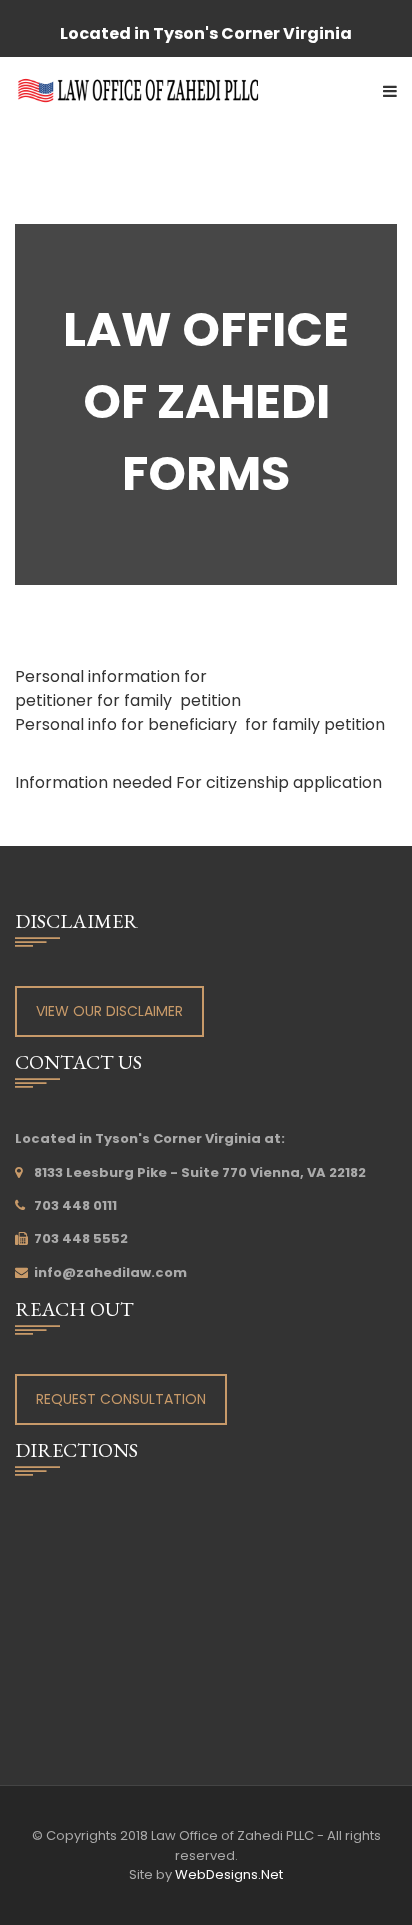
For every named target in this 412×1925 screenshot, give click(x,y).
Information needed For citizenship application (198, 782)
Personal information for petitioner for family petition (128, 688)
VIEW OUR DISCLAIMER (109, 1011)
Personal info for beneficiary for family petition (200, 724)
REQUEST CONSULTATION (121, 1399)
